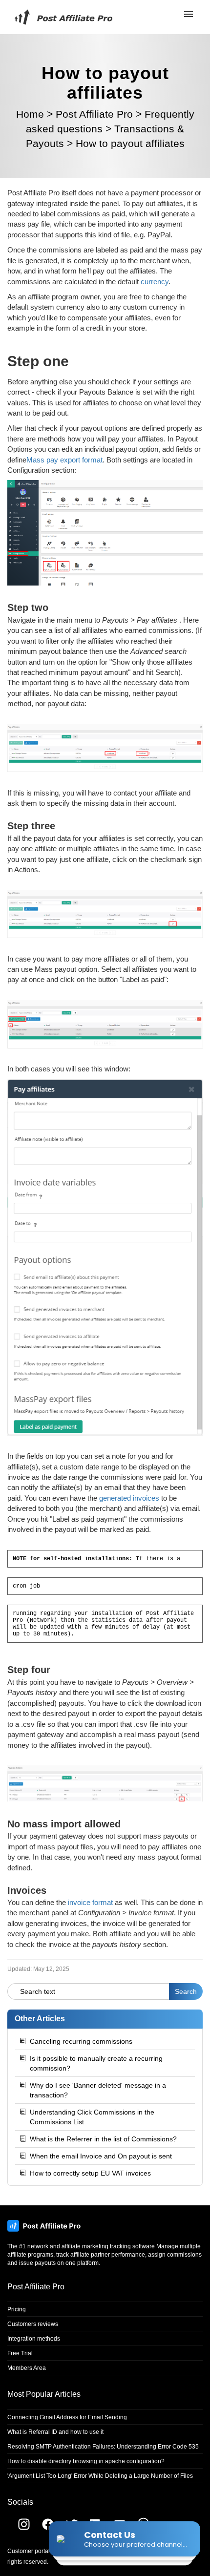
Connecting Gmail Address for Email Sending (67, 2417)
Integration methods (34, 2339)
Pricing (17, 2309)
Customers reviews (33, 2324)
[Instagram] (19, 2528)
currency (155, 282)
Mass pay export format (64, 460)
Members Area (27, 2368)
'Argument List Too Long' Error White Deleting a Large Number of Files (100, 2476)
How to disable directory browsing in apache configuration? (86, 2461)
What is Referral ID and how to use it (55, 2432)
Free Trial (20, 2353)
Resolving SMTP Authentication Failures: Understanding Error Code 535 (103, 2447)
